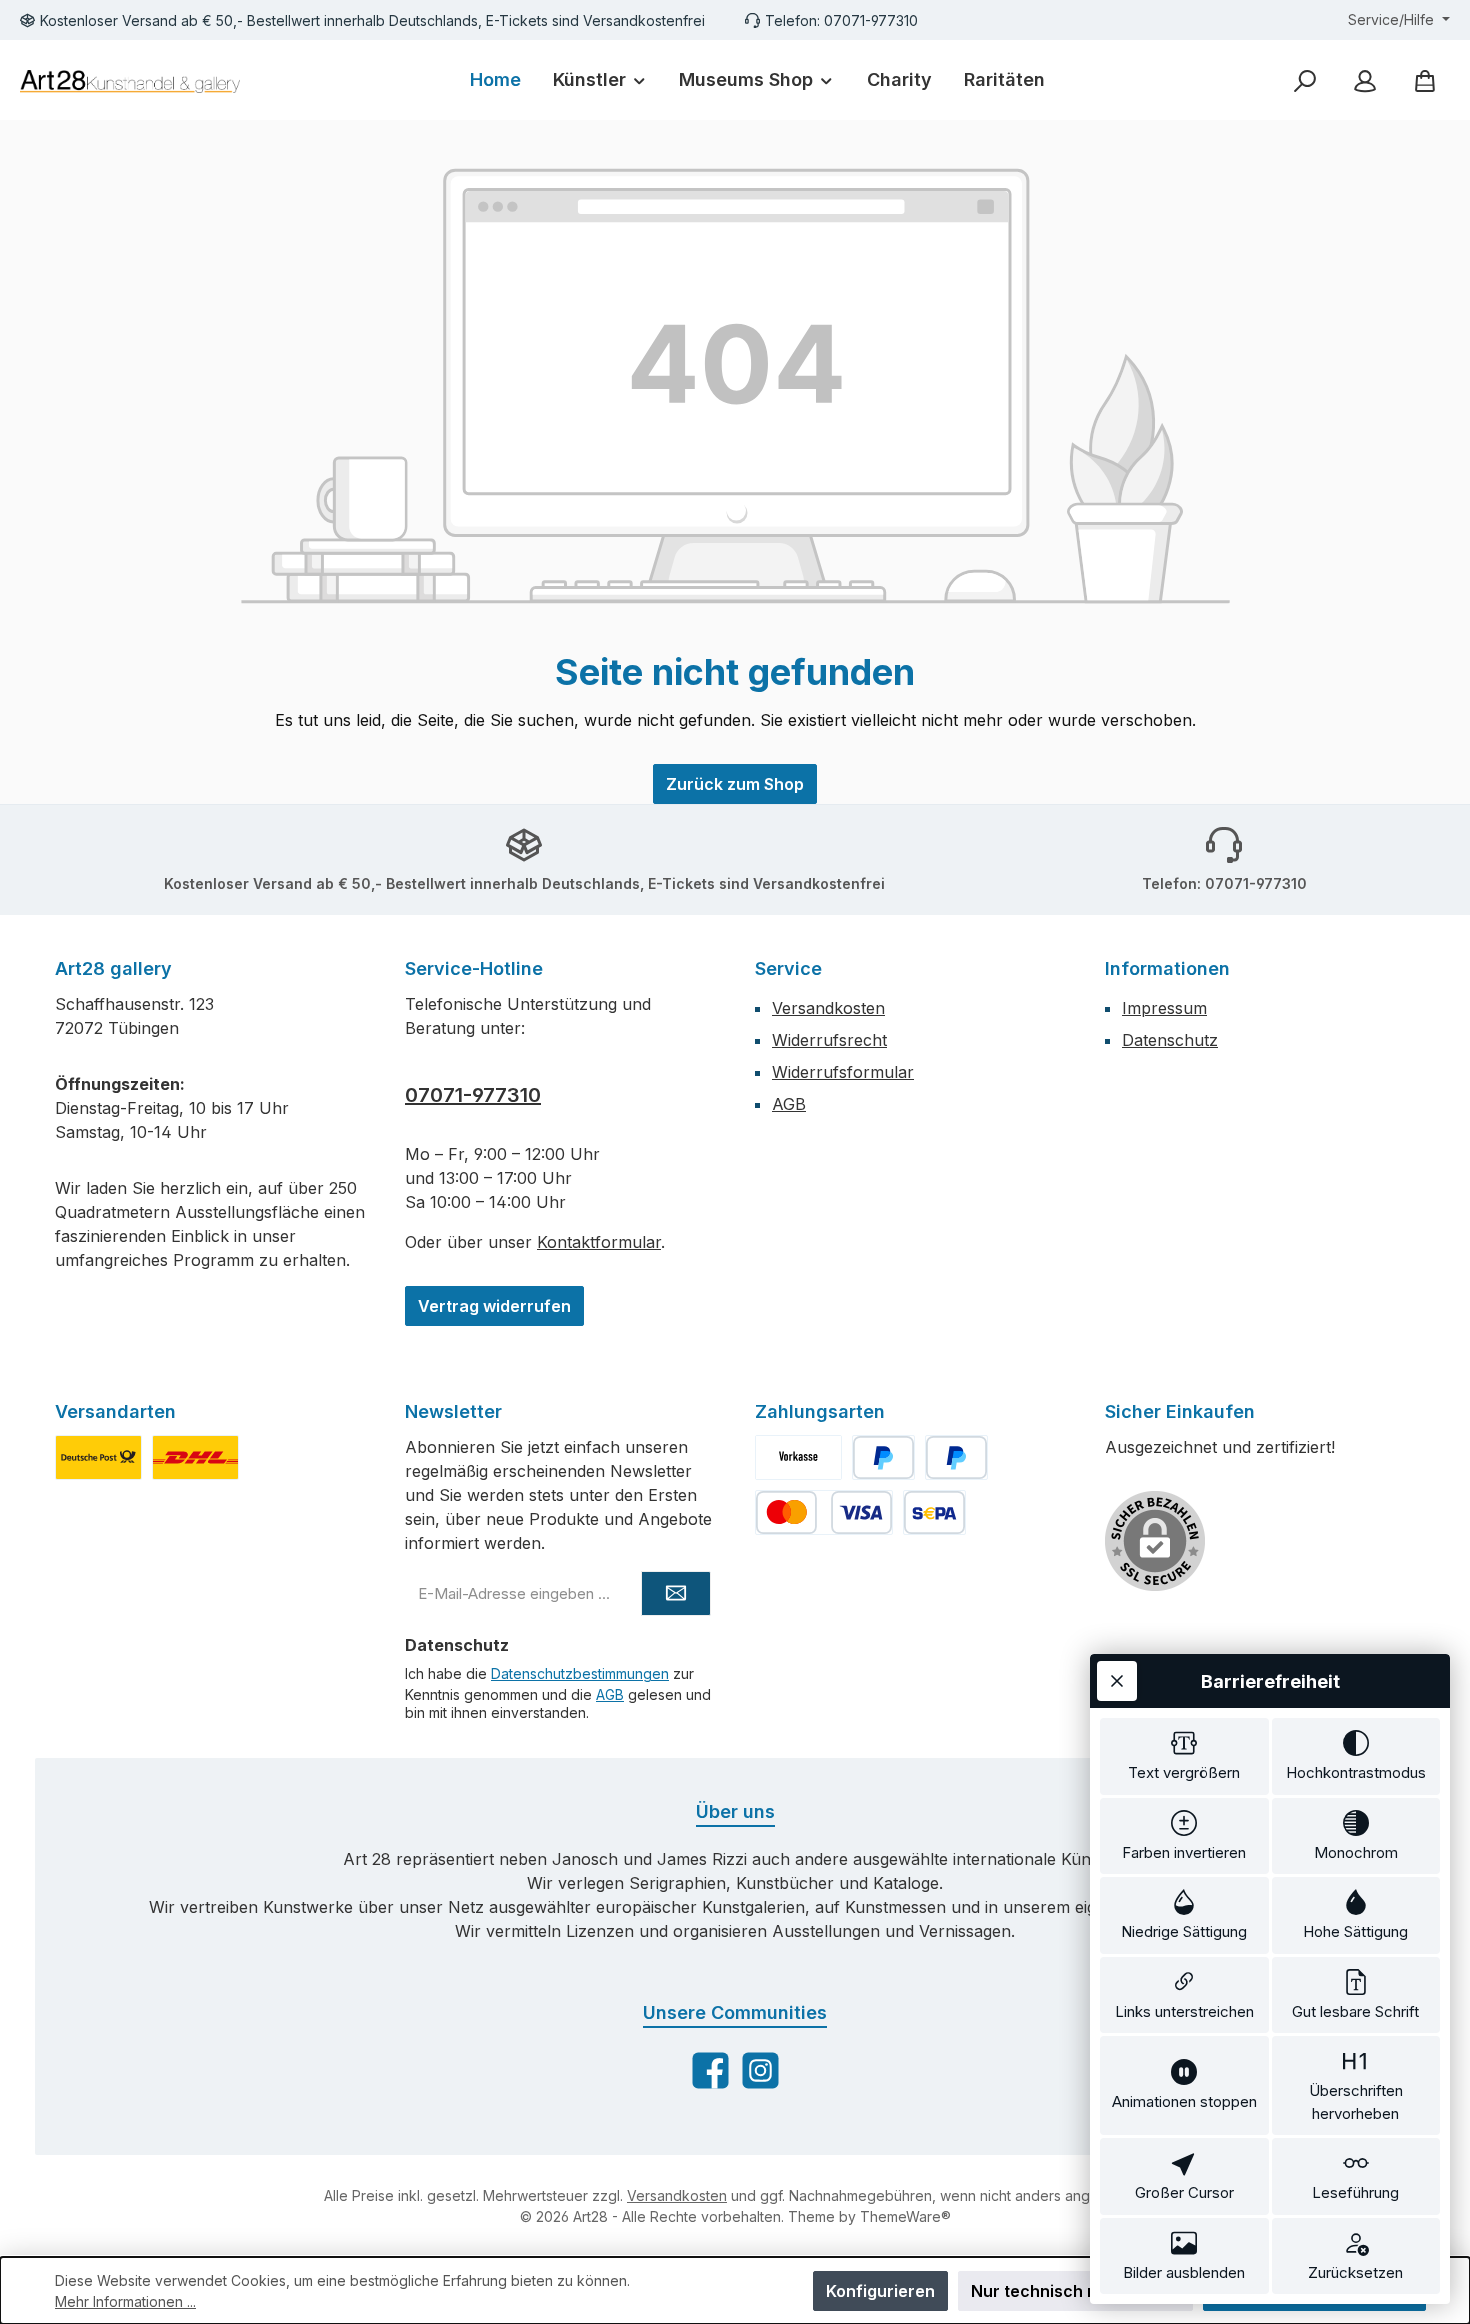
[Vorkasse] (798, 1457)
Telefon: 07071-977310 (841, 20)
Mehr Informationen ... (125, 2301)
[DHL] (195, 1457)
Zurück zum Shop (735, 784)
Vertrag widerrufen (494, 1306)
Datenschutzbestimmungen (580, 1673)
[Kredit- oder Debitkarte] (824, 1512)
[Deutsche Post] (98, 1457)
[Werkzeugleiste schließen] (1117, 1681)
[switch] (1184, 1756)
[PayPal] (883, 1457)
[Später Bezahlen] (956, 1457)
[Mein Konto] (1365, 80)
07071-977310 (473, 1095)
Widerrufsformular (843, 1072)
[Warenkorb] (1425, 80)
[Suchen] (1305, 80)
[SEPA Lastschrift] (934, 1512)
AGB (789, 1104)
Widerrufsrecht (829, 1040)
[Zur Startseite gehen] (130, 80)
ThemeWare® (905, 2216)
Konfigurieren (880, 2291)
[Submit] (676, 1593)
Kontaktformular (599, 1242)
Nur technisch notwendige (1075, 2291)
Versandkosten (828, 1008)
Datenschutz (1170, 1040)
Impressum (1164, 1008)
